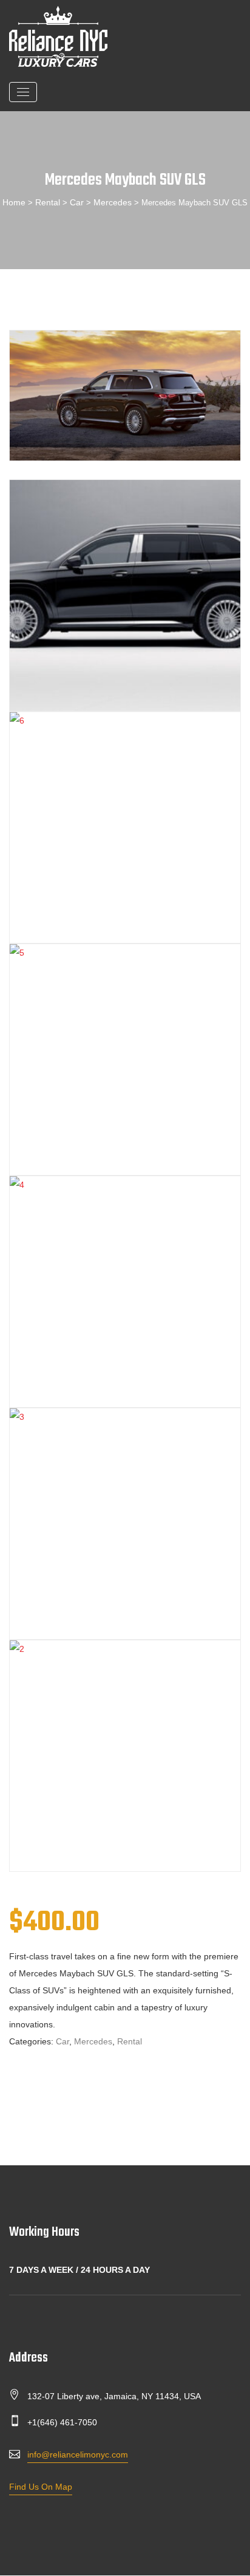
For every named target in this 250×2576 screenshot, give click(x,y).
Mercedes (113, 202)
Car (77, 202)
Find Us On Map (41, 2487)
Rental (48, 202)
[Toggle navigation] (23, 92)
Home (14, 202)
